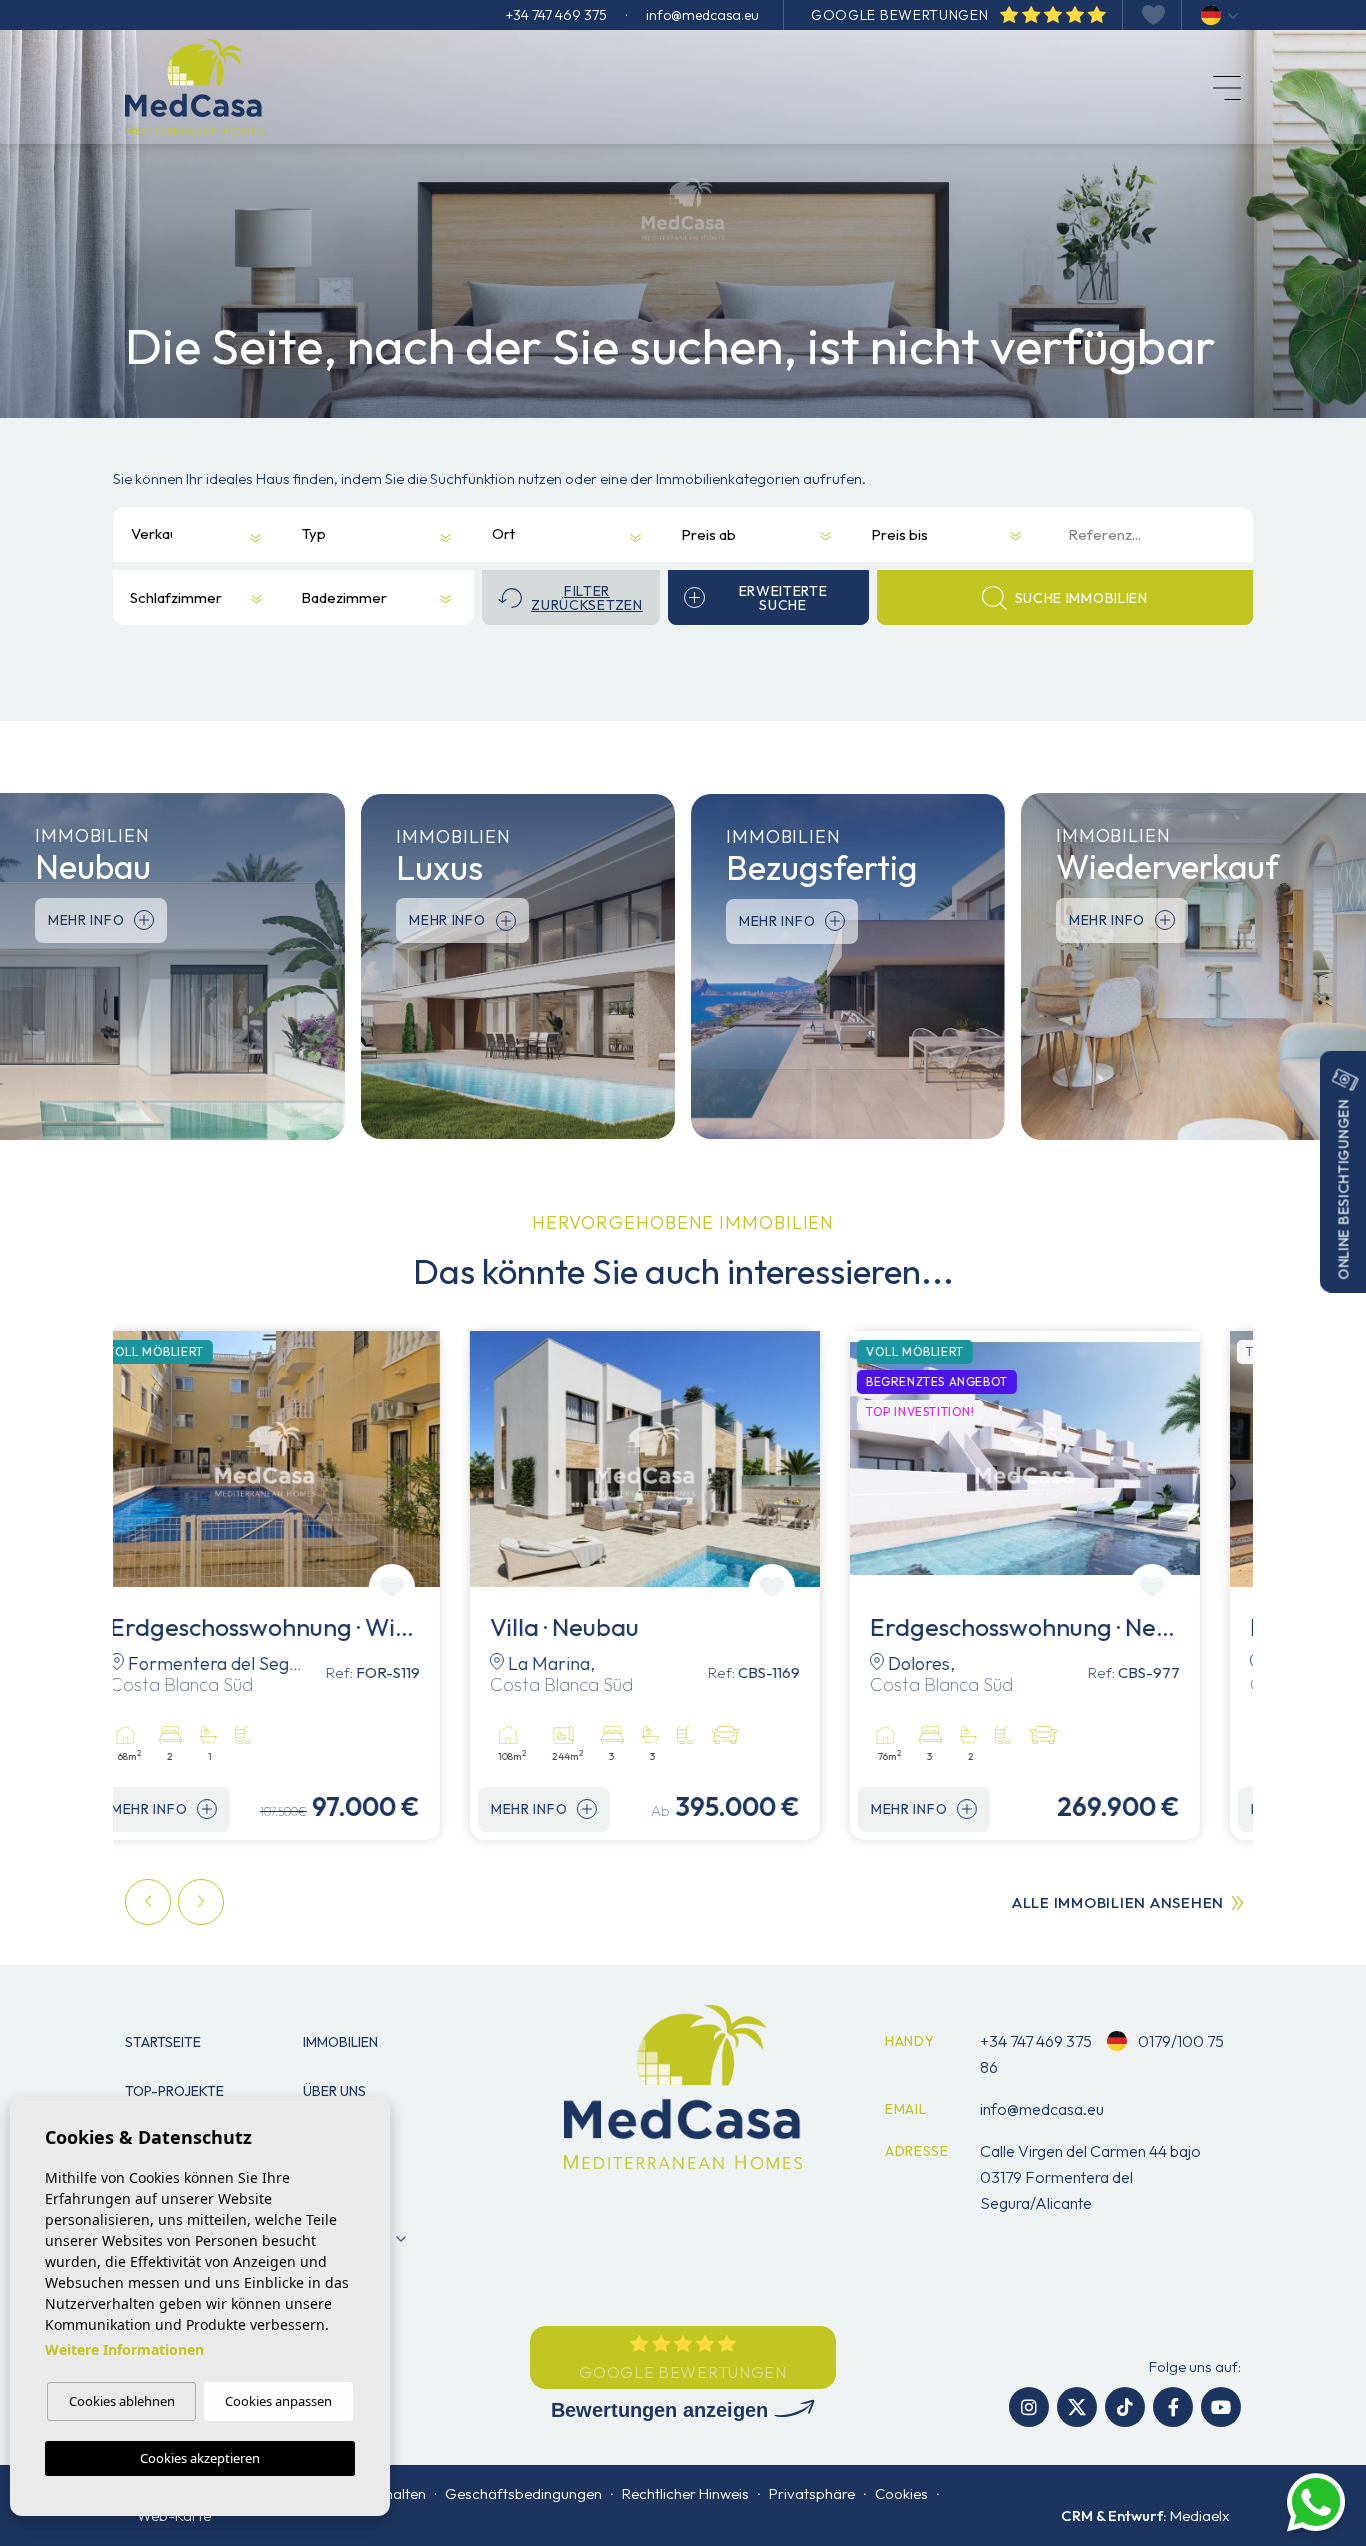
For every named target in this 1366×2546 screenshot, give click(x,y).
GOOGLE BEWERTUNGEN (901, 15)
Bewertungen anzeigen (662, 2410)
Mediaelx (1199, 2515)
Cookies (901, 2493)
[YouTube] (1221, 2407)
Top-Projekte (174, 2091)
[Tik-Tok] (1125, 2407)
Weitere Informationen (124, 2349)
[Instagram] (1029, 2407)
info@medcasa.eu (702, 15)
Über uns (334, 2091)
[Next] (201, 1902)
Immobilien (340, 2042)
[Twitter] (1077, 2407)
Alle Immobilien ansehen (1118, 1902)
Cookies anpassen (278, 2401)
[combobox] (183, 534)
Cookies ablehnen (122, 2401)
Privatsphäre (812, 2493)
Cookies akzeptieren (200, 2458)
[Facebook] (1173, 2407)
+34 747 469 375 (556, 15)
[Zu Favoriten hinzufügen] (430, 1587)
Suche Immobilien (1081, 598)
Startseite (163, 2042)
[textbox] (153, 533)
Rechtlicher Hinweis (685, 2493)
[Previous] (148, 1902)
